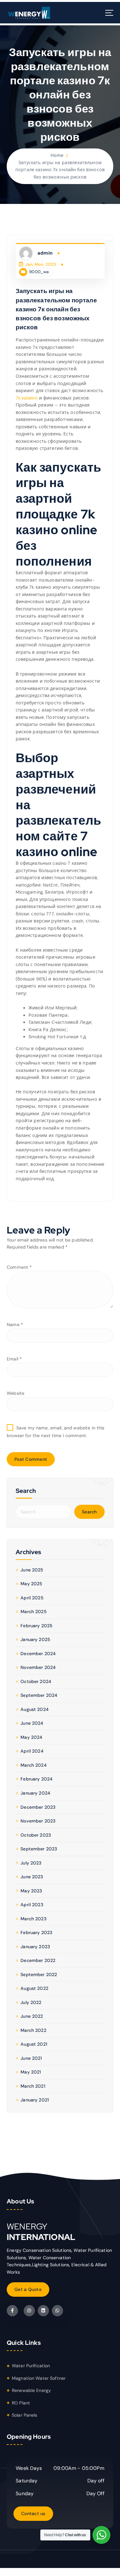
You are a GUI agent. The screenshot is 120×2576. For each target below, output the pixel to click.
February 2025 (36, 1626)
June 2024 (32, 1723)
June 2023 (32, 1877)
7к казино (27, 398)
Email (14, 1359)
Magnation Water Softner (39, 2378)
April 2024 (32, 1751)
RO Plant (21, 2403)
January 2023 (35, 1947)
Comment (19, 1267)
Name (15, 1325)
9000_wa (39, 272)
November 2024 (38, 1667)
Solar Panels (25, 2415)
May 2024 (31, 1737)
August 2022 (34, 1988)
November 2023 (38, 1821)
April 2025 (32, 1598)
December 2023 (38, 1807)
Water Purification (31, 2366)
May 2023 (31, 1891)
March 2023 (33, 1919)
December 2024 (38, 1654)
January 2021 (35, 2100)
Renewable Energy (31, 2390)
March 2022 (33, 2030)
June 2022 (32, 2016)
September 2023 (39, 1849)
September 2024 (39, 1695)
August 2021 (34, 2044)
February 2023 (36, 1932)
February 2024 (36, 1779)
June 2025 (32, 1570)
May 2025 (31, 1584)
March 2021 (33, 2086)
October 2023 (36, 1835)
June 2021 (31, 2058)
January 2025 (35, 1639)
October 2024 (36, 1681)
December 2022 (38, 1960)
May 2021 (31, 2072)
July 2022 (31, 2002)
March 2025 (33, 1612)
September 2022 (39, 1974)
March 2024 (33, 1765)
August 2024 (35, 1709)
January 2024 (35, 1793)
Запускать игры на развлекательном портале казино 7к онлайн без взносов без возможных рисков (60, 170)
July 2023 (31, 1863)
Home (57, 155)
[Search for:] (44, 1512)
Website (16, 1393)
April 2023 (32, 1905)
